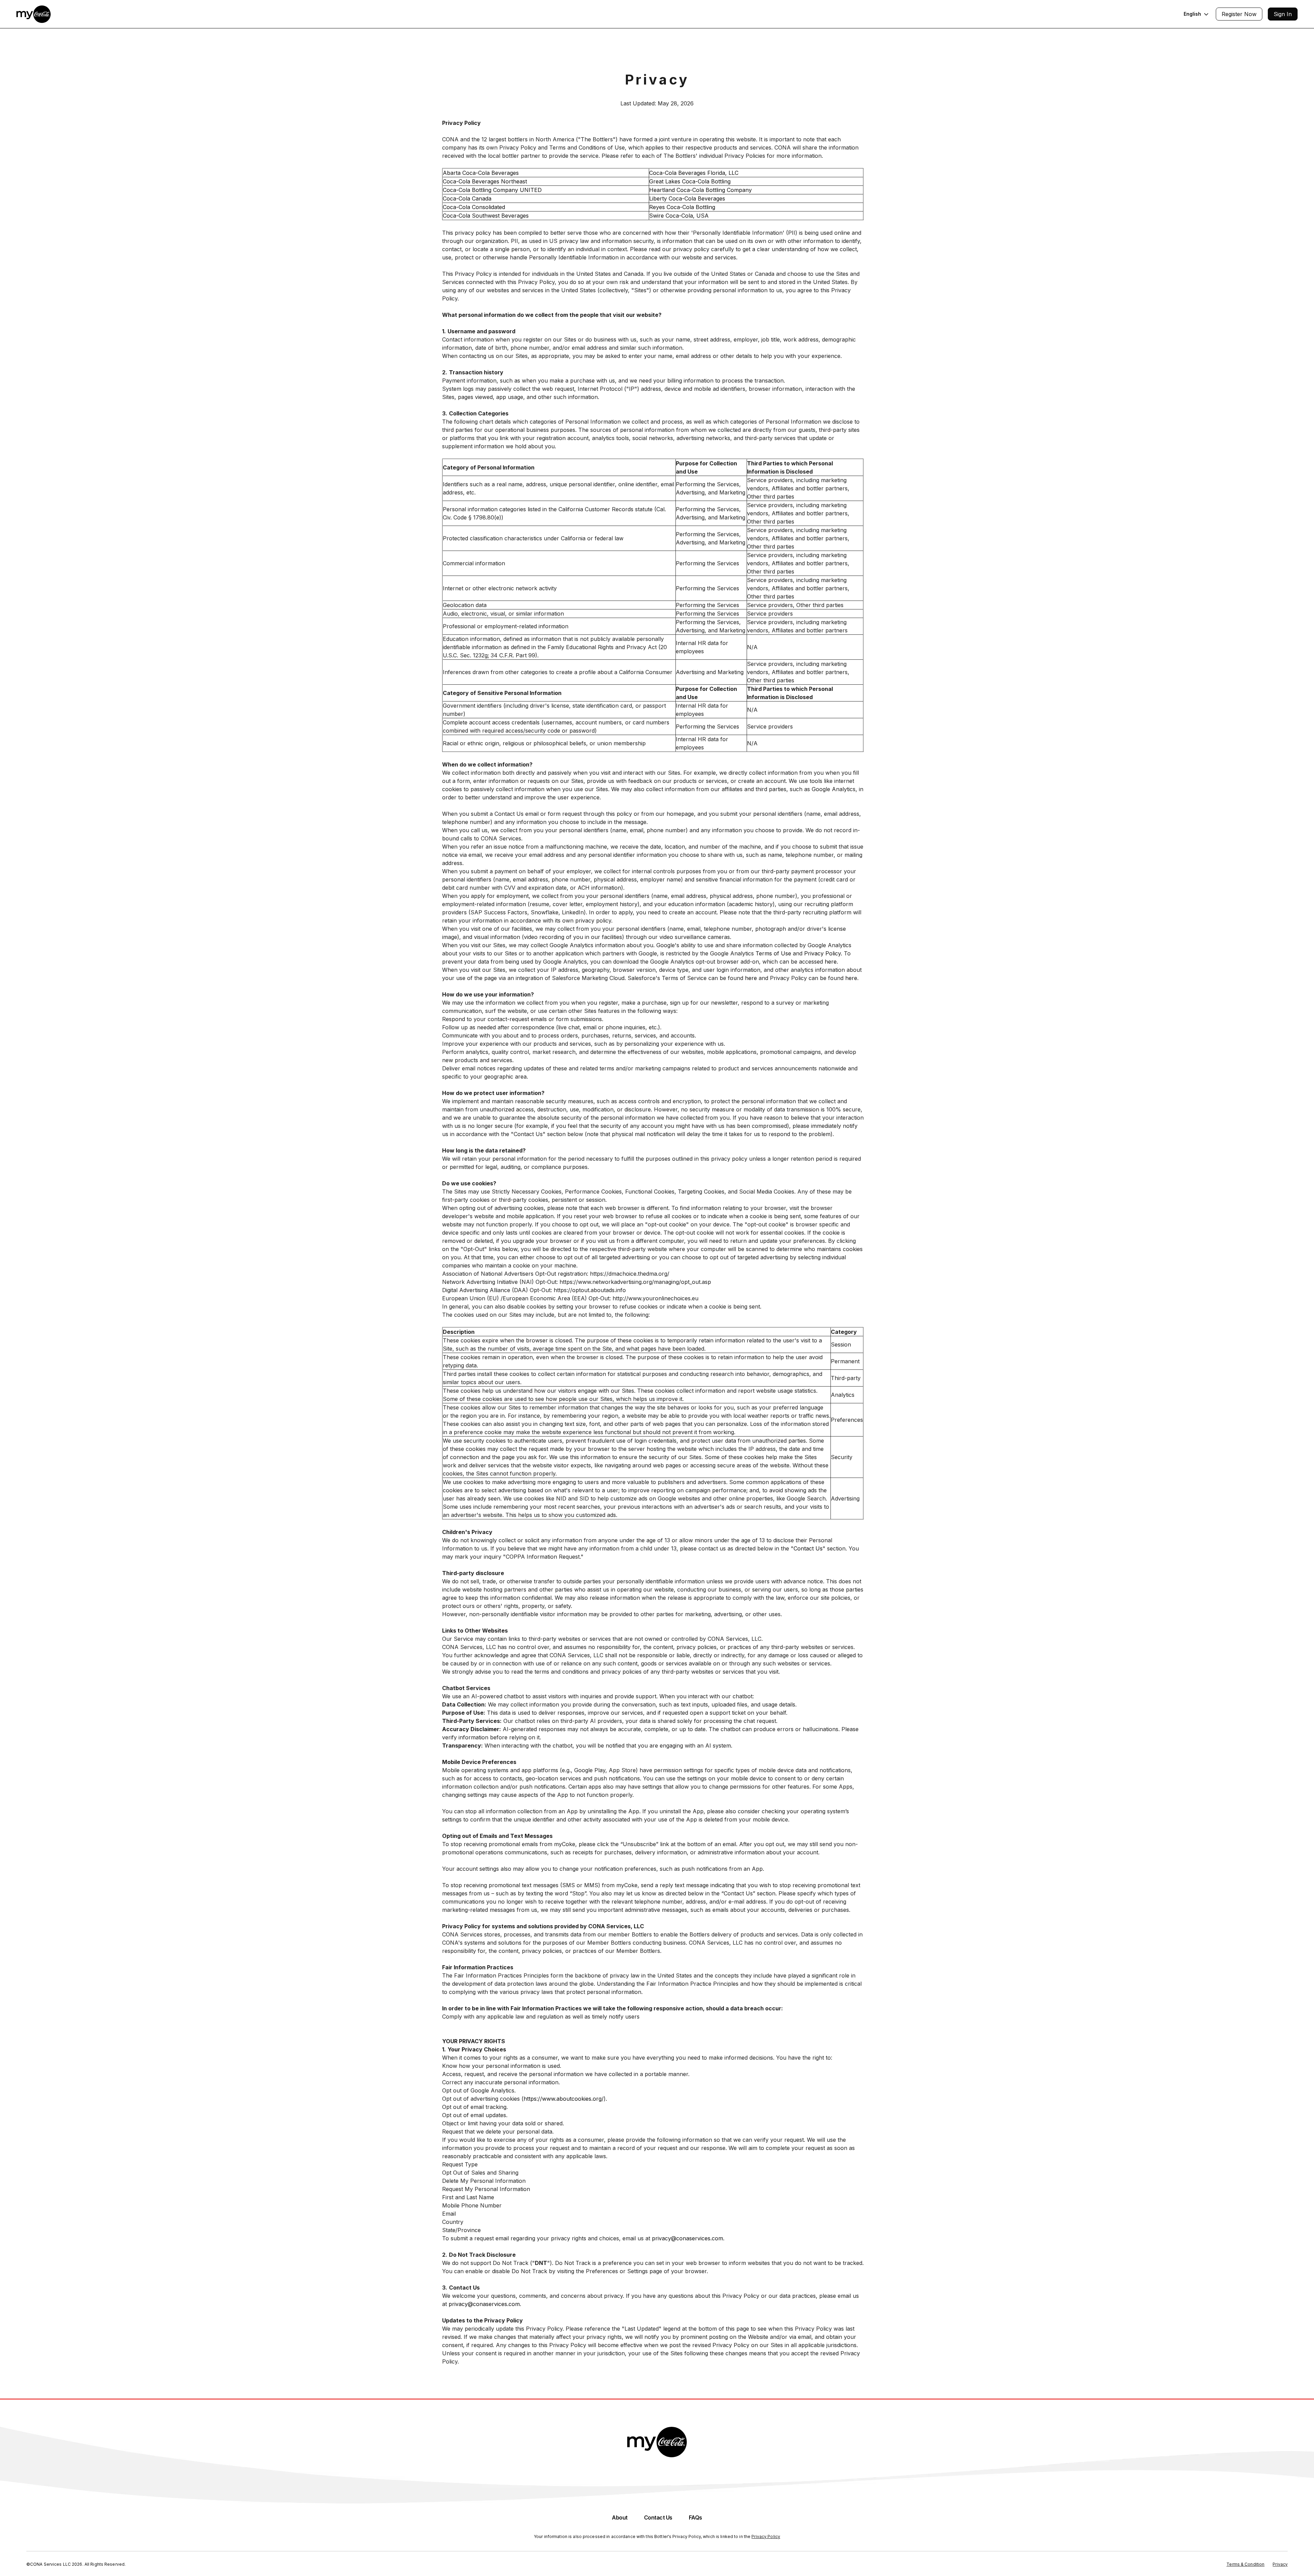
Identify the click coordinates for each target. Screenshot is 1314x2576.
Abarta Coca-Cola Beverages (481, 173)
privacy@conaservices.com (687, 2238)
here (831, 962)
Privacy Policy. (823, 953)
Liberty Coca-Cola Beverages (687, 198)
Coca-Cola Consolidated (474, 207)
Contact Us (808, 1548)
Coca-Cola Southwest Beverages (486, 216)
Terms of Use (773, 953)
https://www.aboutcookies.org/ (564, 2099)
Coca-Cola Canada (467, 198)
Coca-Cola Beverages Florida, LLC (694, 173)
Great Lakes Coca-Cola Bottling (690, 181)
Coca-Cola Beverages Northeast (485, 181)
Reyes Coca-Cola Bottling (682, 207)
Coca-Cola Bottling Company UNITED (492, 190)
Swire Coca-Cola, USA (679, 216)
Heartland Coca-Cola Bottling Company (700, 190)
